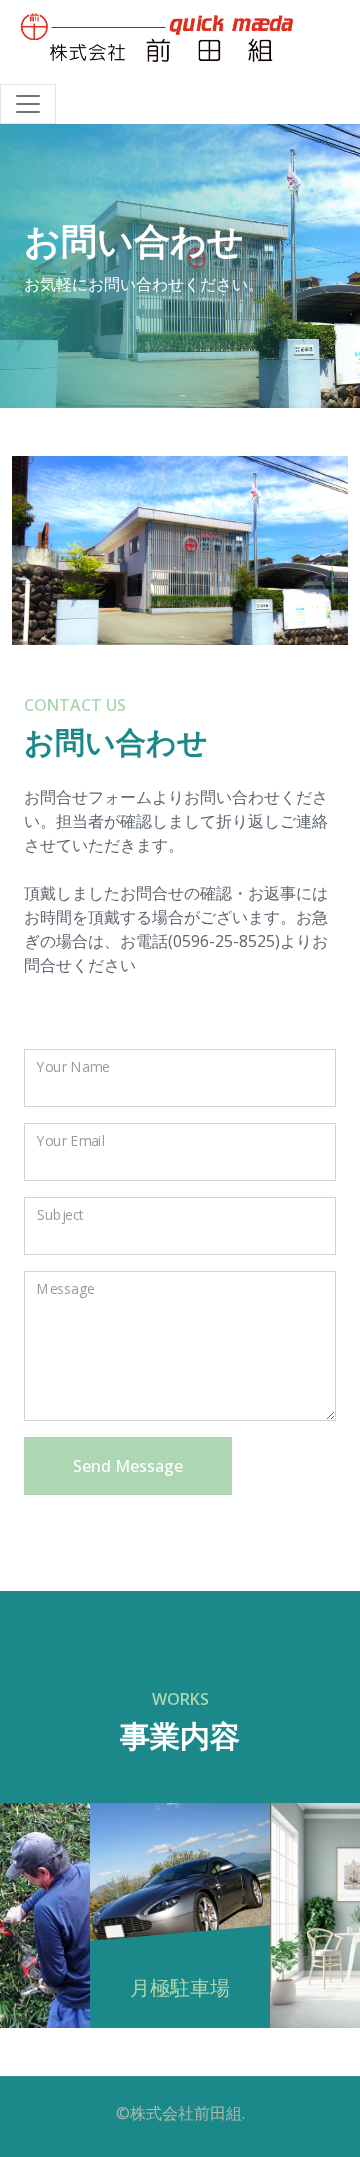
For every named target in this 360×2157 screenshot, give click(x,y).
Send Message (128, 1466)
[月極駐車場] (180, 1855)
